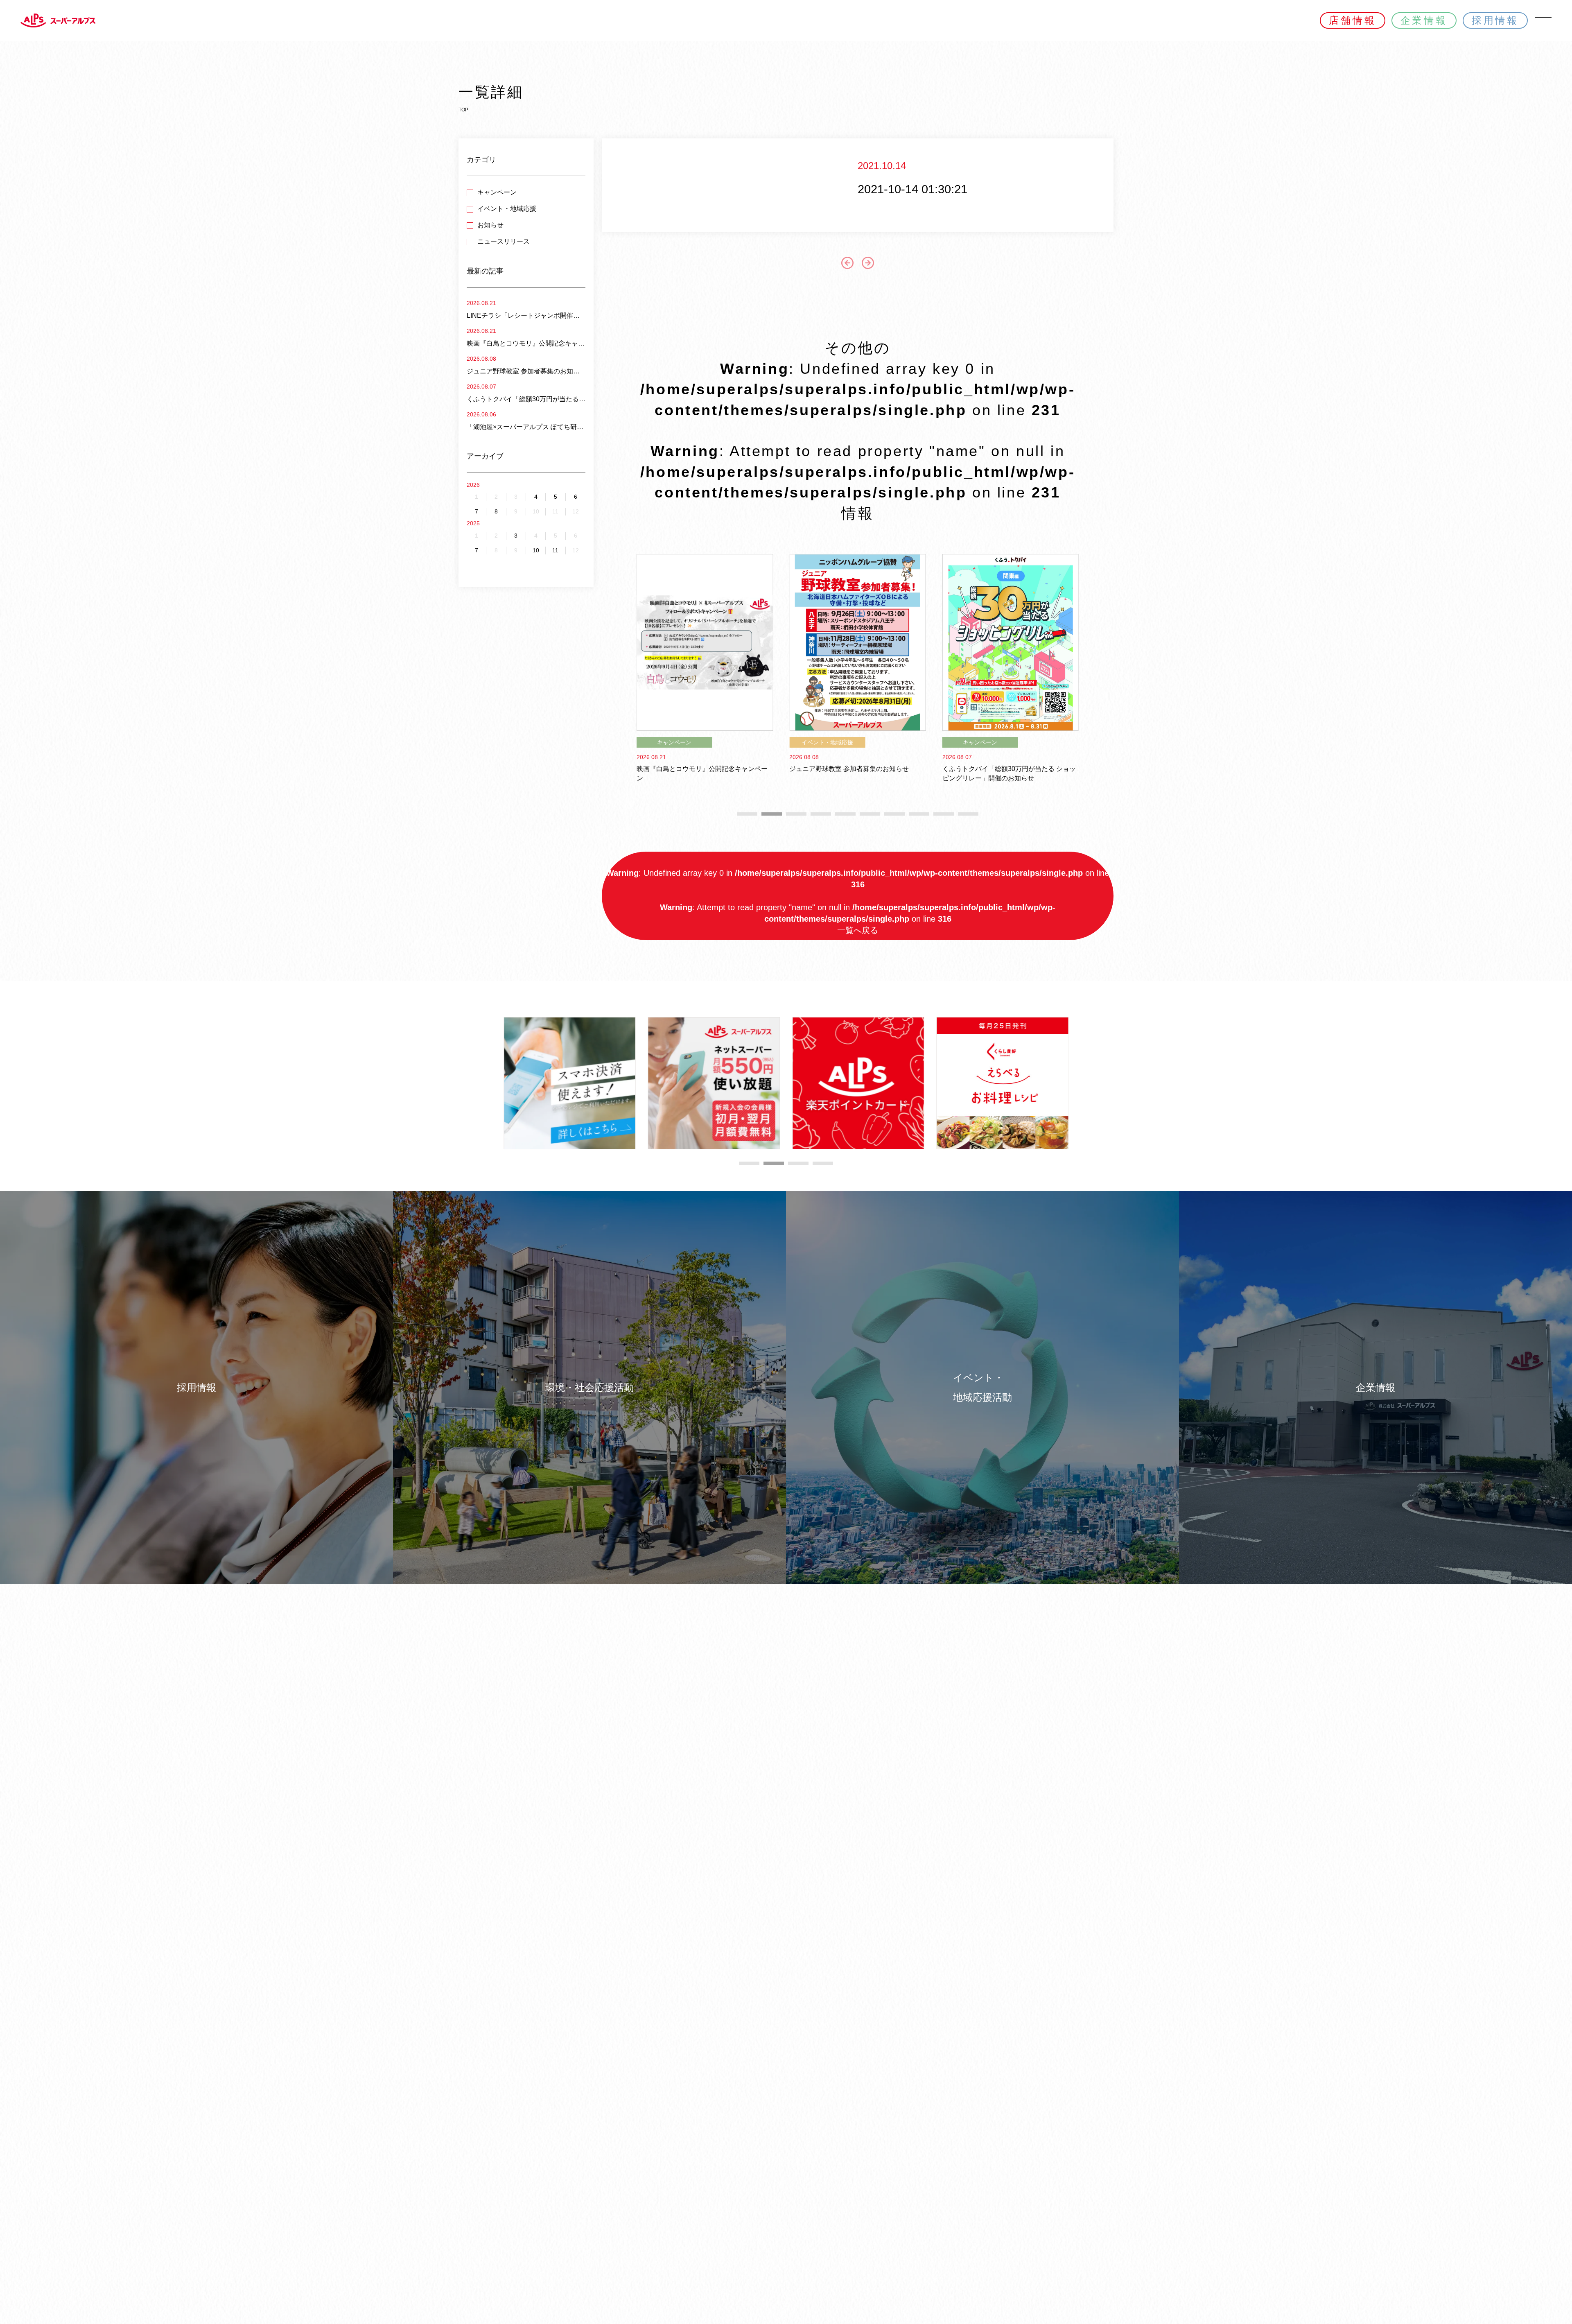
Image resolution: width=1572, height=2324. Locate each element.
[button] (747, 814)
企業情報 (1424, 20)
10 (536, 550)
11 (555, 550)
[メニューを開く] (1543, 20)
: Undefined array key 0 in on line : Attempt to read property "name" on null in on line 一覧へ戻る (858, 902)
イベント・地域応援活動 (982, 1387)
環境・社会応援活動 (589, 1387)
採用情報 (1495, 20)
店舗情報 (1352, 20)
